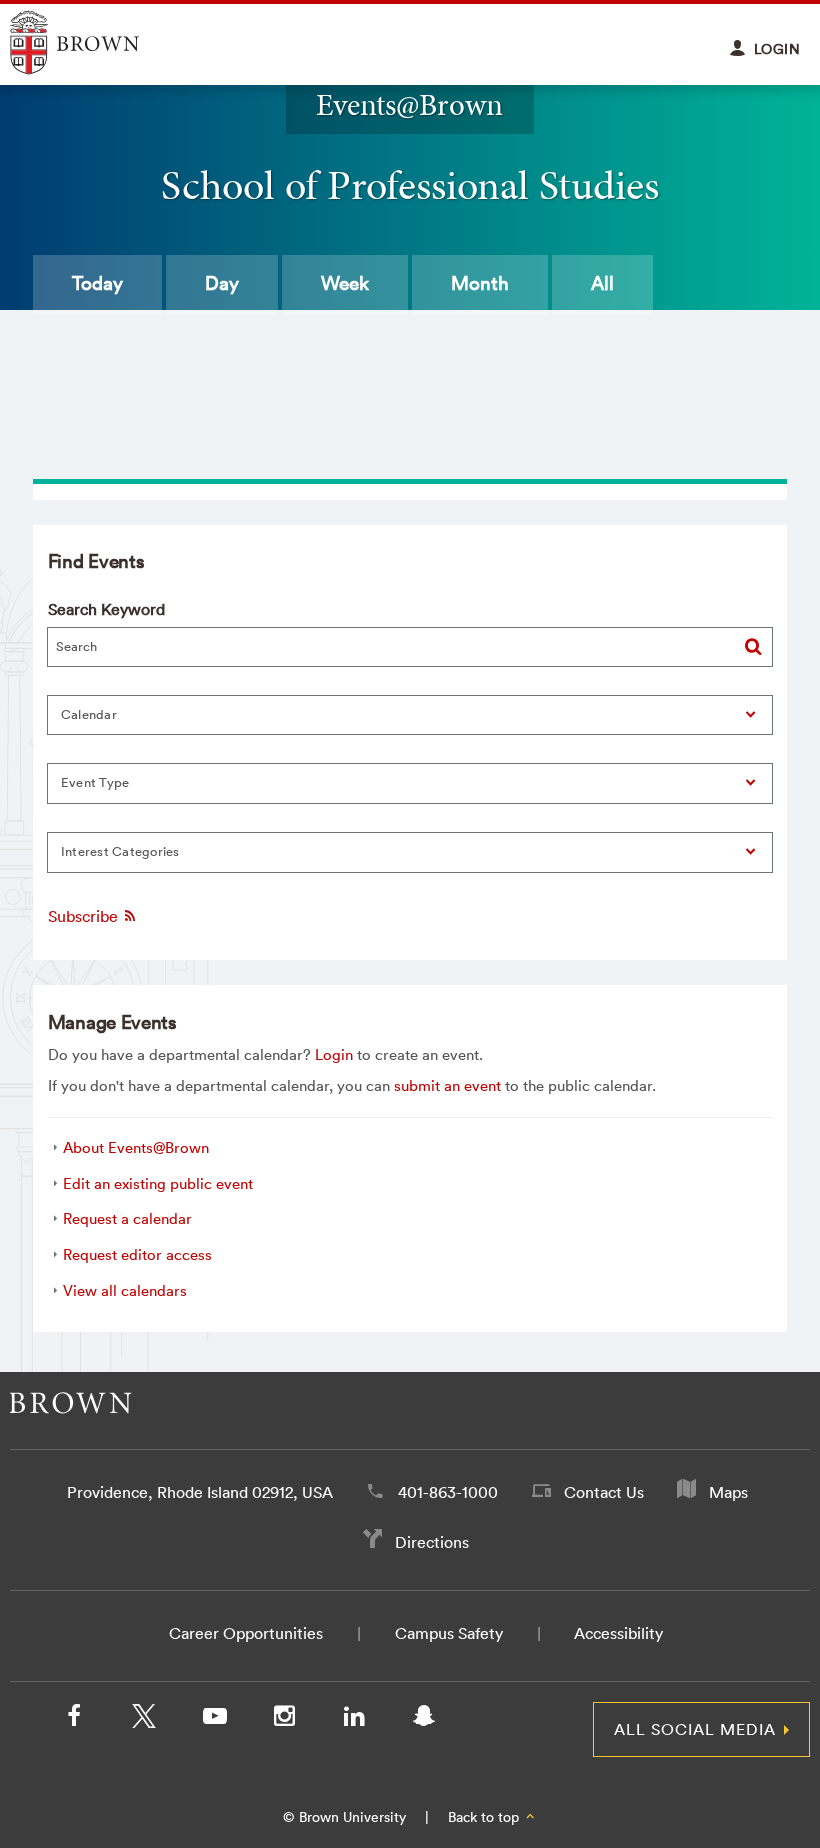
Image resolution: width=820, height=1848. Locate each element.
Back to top (485, 1817)
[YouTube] (214, 1720)
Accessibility (618, 1633)
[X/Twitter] (144, 1720)
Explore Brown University (97, 42)
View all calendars (125, 1290)
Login (334, 1054)
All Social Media (695, 1729)
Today (97, 283)
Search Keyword (106, 609)
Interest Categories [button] (120, 851)
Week (345, 283)
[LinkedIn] (354, 1720)
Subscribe (85, 916)
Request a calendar (127, 1218)
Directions (432, 1542)
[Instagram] (284, 1720)
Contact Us (604, 1492)
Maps (728, 1492)
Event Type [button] (95, 782)
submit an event (447, 1085)
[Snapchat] (424, 1720)
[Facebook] (74, 1720)
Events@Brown (409, 104)
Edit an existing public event (158, 1183)
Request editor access (137, 1254)
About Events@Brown (136, 1147)
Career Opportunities (246, 1633)
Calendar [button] (89, 714)
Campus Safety (449, 1633)
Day (222, 283)
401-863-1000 (448, 1492)
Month (480, 283)
